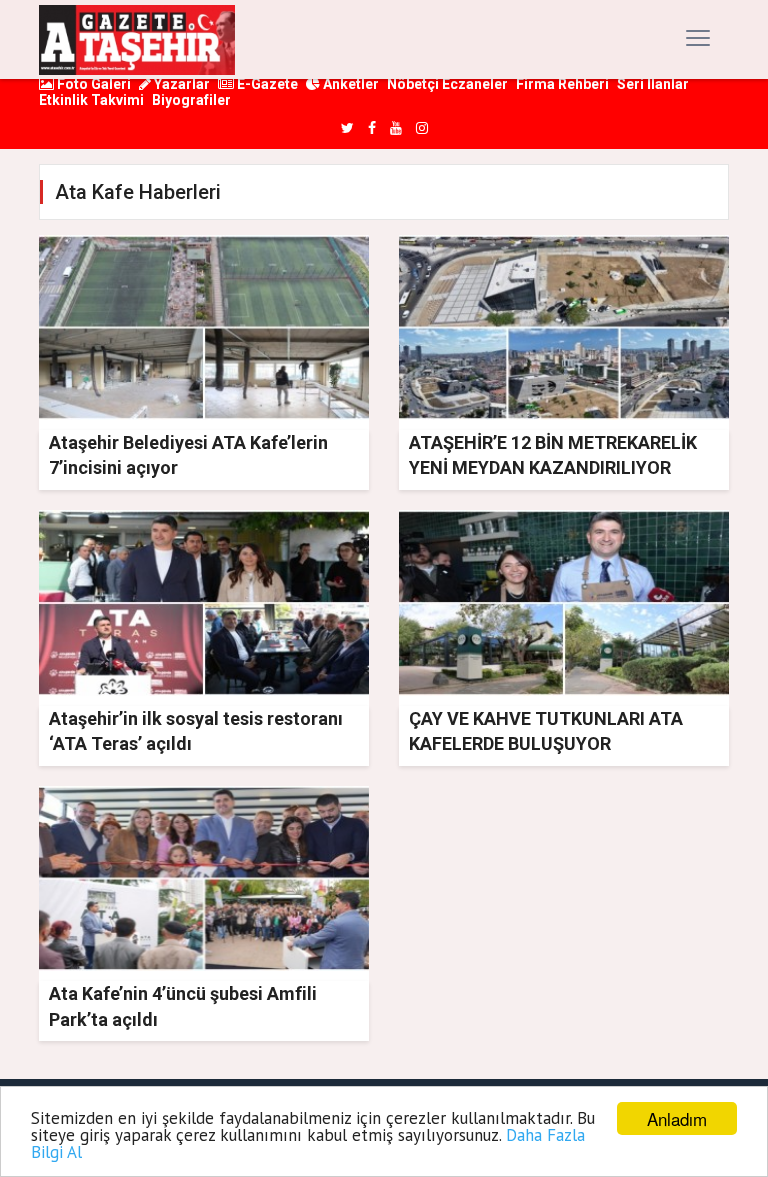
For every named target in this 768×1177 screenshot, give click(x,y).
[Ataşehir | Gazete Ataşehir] (137, 39)
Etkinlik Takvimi (91, 100)
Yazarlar (180, 84)
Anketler (349, 84)
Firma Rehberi (562, 84)
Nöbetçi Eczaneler (447, 84)
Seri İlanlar (653, 84)
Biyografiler (191, 100)
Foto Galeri (92, 84)
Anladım (677, 1118)
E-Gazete (266, 84)
